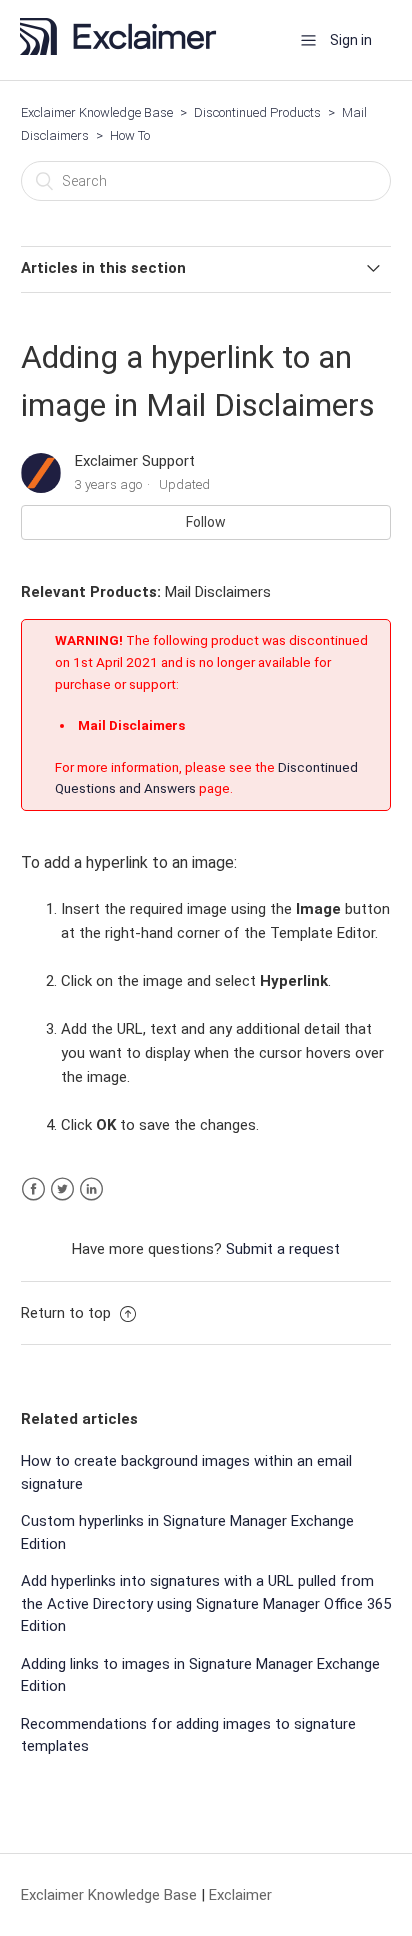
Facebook (33, 1189)
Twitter (62, 1189)
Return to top (68, 1313)
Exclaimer (240, 1895)
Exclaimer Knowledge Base (97, 112)
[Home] (124, 50)
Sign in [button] (351, 40)
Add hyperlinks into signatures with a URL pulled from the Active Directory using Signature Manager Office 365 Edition (206, 1603)
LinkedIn (91, 1189)
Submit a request (283, 1249)
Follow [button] (206, 522)
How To (130, 135)
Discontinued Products (257, 112)
